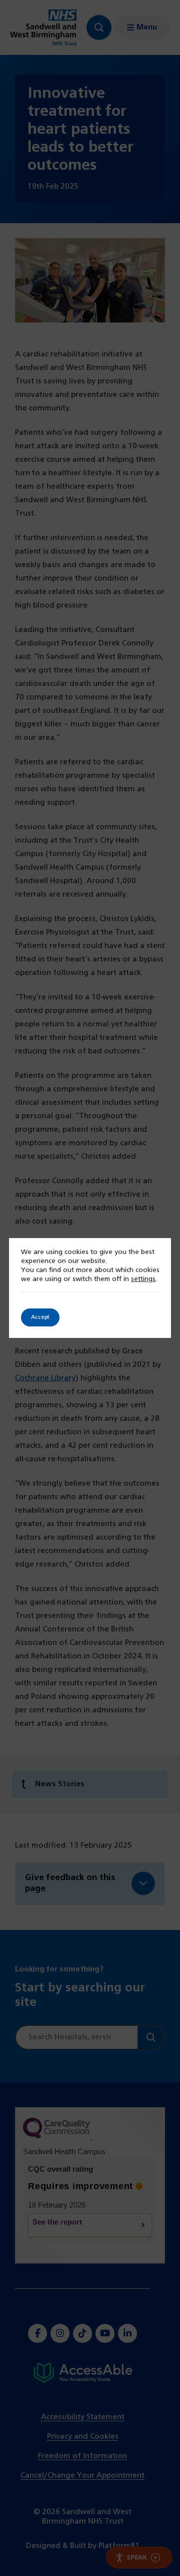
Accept (40, 1317)
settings (143, 1279)
